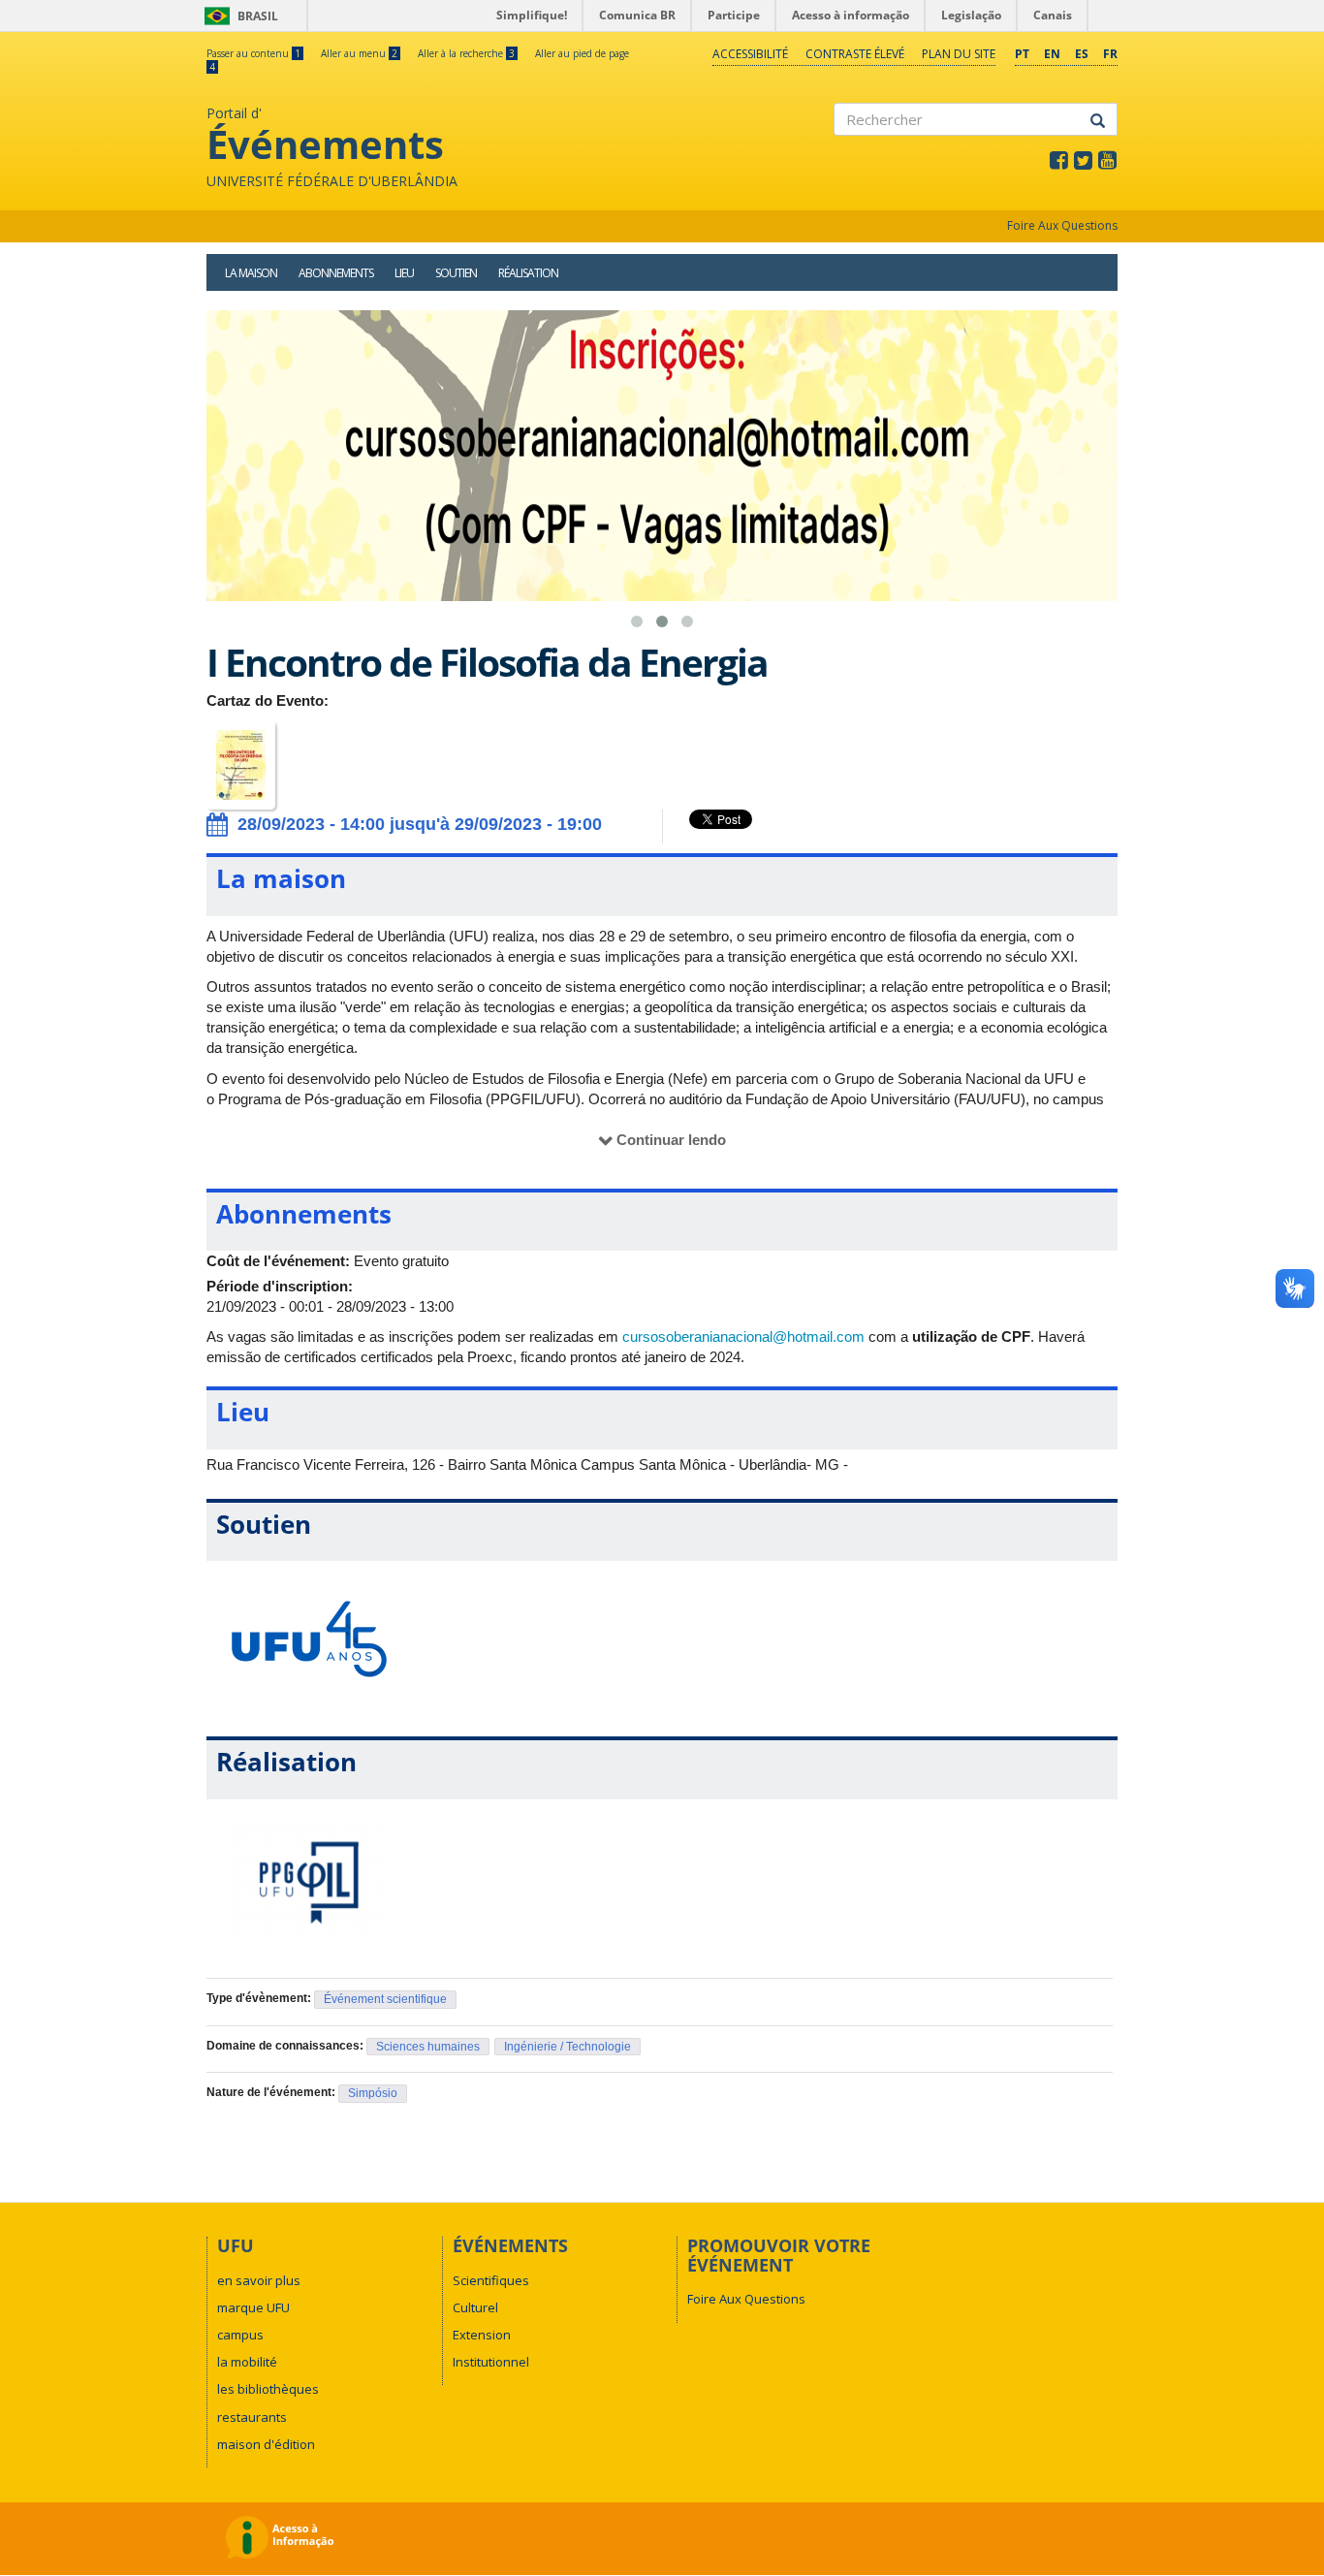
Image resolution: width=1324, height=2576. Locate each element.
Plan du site (959, 54)
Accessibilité (750, 54)
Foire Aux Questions (1062, 225)
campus (240, 2335)
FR (1110, 54)
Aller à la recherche (466, 53)
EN (1052, 54)
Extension (482, 2335)
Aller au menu (359, 53)
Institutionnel (491, 2362)
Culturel (475, 2307)
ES (1082, 54)
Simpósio (373, 2093)
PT (1022, 54)
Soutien (456, 273)
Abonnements (336, 273)
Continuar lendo (671, 1140)
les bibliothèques (268, 2389)
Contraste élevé (855, 54)
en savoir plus (259, 2280)
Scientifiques (491, 2280)
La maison (251, 273)
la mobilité (247, 2362)
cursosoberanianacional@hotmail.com (743, 1336)
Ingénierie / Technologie (567, 2047)
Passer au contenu (253, 53)
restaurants (252, 2417)
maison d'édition (266, 2444)
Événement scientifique (385, 1999)
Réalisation (528, 273)
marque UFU (253, 2307)
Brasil (238, 16)
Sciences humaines (428, 2047)
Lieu (404, 273)
